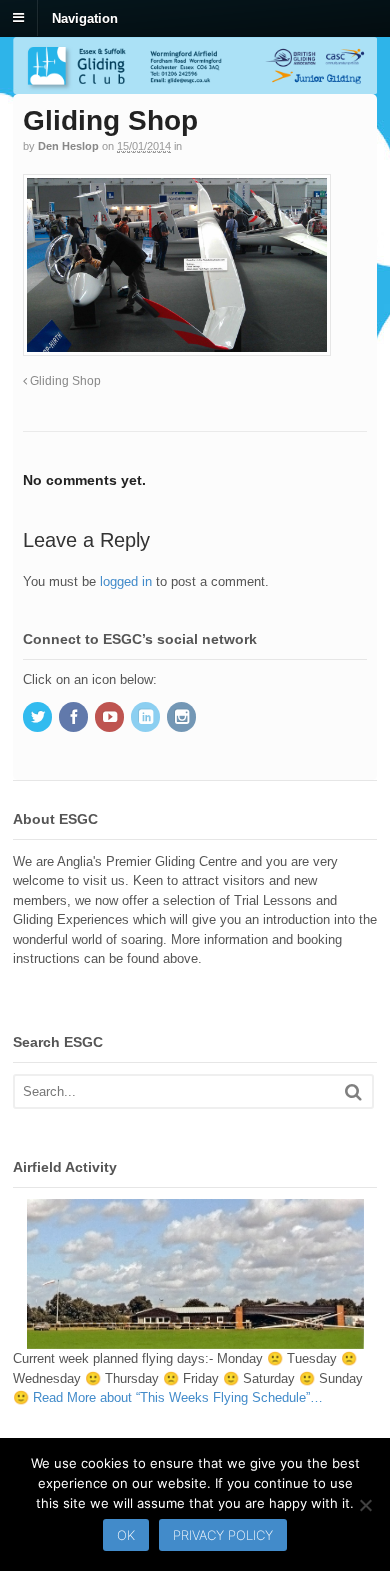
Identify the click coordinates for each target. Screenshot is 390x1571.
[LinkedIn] (147, 718)
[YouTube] (111, 718)
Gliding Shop (64, 380)
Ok (126, 1535)
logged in (126, 581)
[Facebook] (75, 718)
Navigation (85, 17)
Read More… (178, 1397)
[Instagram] (183, 718)
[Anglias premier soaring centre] (195, 84)
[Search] (353, 1091)
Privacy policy (223, 1535)
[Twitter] (39, 718)
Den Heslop (68, 146)
